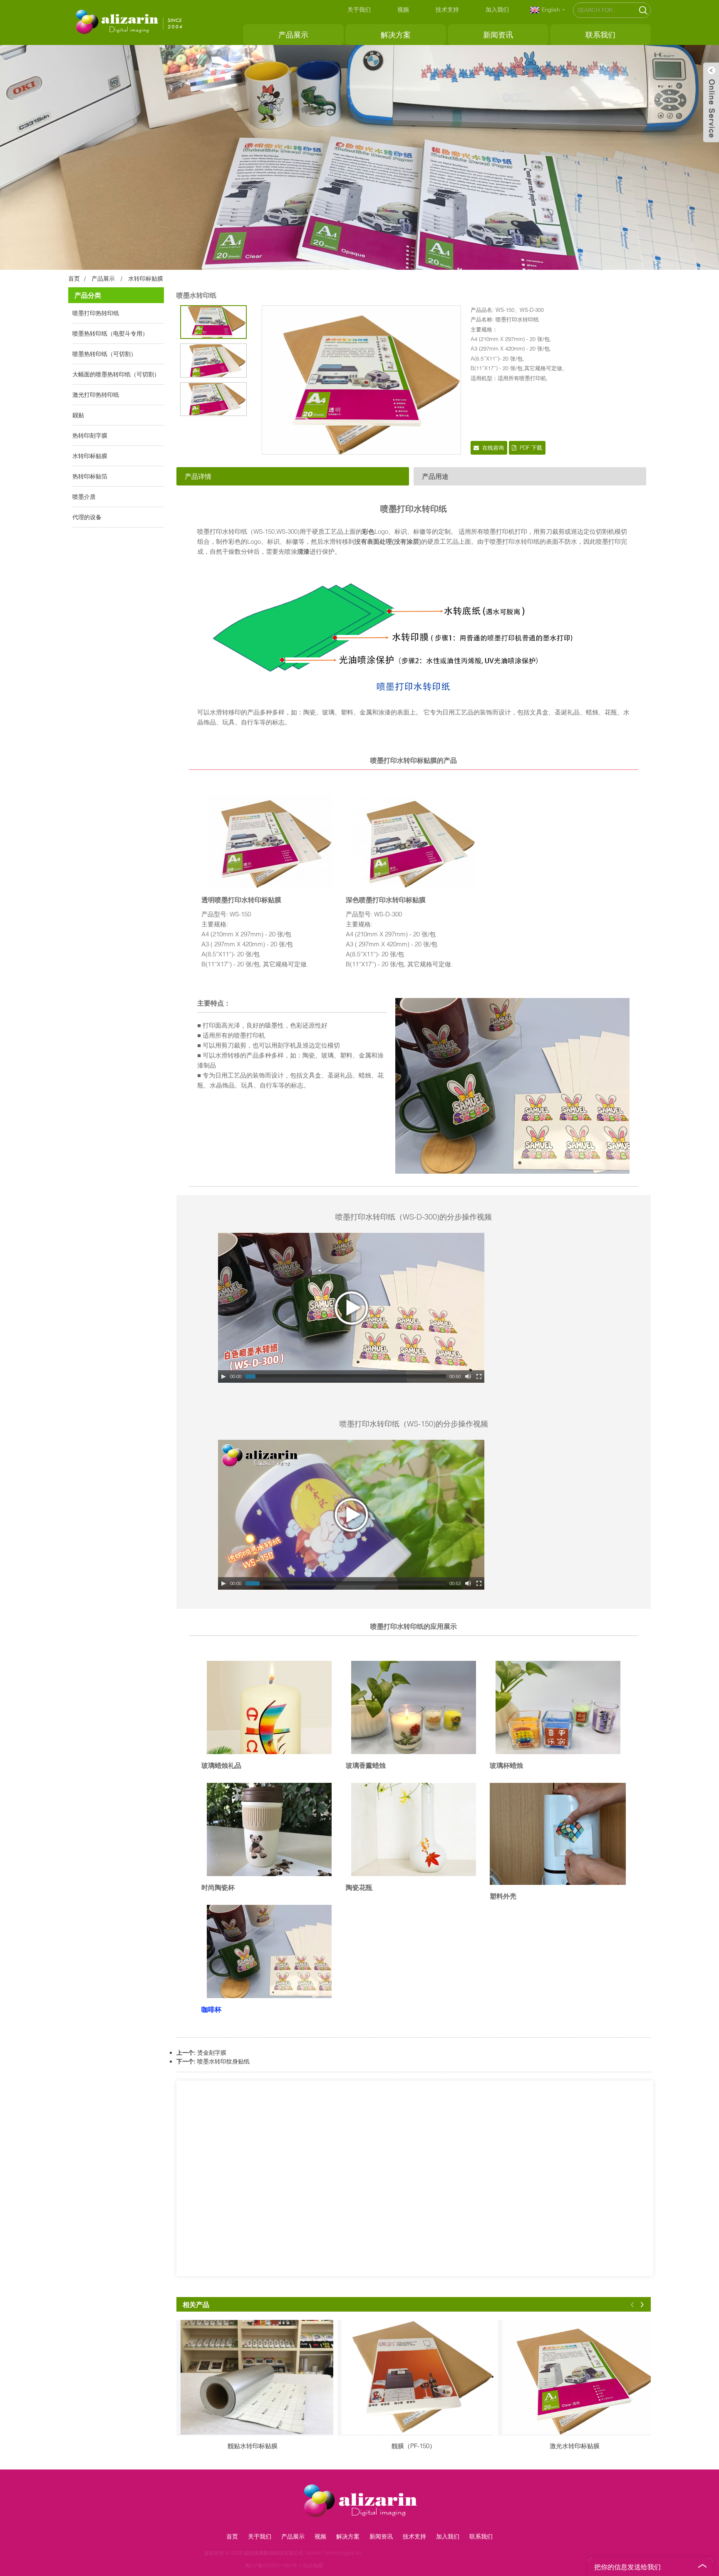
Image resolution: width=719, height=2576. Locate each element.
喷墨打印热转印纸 (96, 313)
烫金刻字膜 (212, 2052)
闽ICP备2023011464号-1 (349, 2565)
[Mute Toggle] (468, 1376)
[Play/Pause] (223, 1376)
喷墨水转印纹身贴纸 (223, 2061)
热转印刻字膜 (90, 435)
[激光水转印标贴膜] (579, 2377)
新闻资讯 (498, 35)
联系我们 (600, 35)
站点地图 (389, 2565)
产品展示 (293, 35)
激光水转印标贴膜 (575, 2446)
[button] (632, 2304)
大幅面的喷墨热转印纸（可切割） (116, 374)
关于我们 (359, 9)
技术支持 (447, 9)
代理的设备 (87, 517)
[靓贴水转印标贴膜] (257, 2377)
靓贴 (78, 415)
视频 (403, 9)
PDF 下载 (531, 448)
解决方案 (396, 35)
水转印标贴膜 (146, 278)
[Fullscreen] (479, 1376)
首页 (74, 278)
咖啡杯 (211, 2009)
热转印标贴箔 (90, 476)
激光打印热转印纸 (96, 394)
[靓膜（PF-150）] (418, 2377)
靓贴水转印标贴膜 (253, 2446)
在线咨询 (493, 448)
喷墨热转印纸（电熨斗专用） (110, 333)
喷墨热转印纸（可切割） (104, 354)
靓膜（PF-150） (414, 2446)
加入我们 (497, 9)
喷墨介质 (84, 497)
